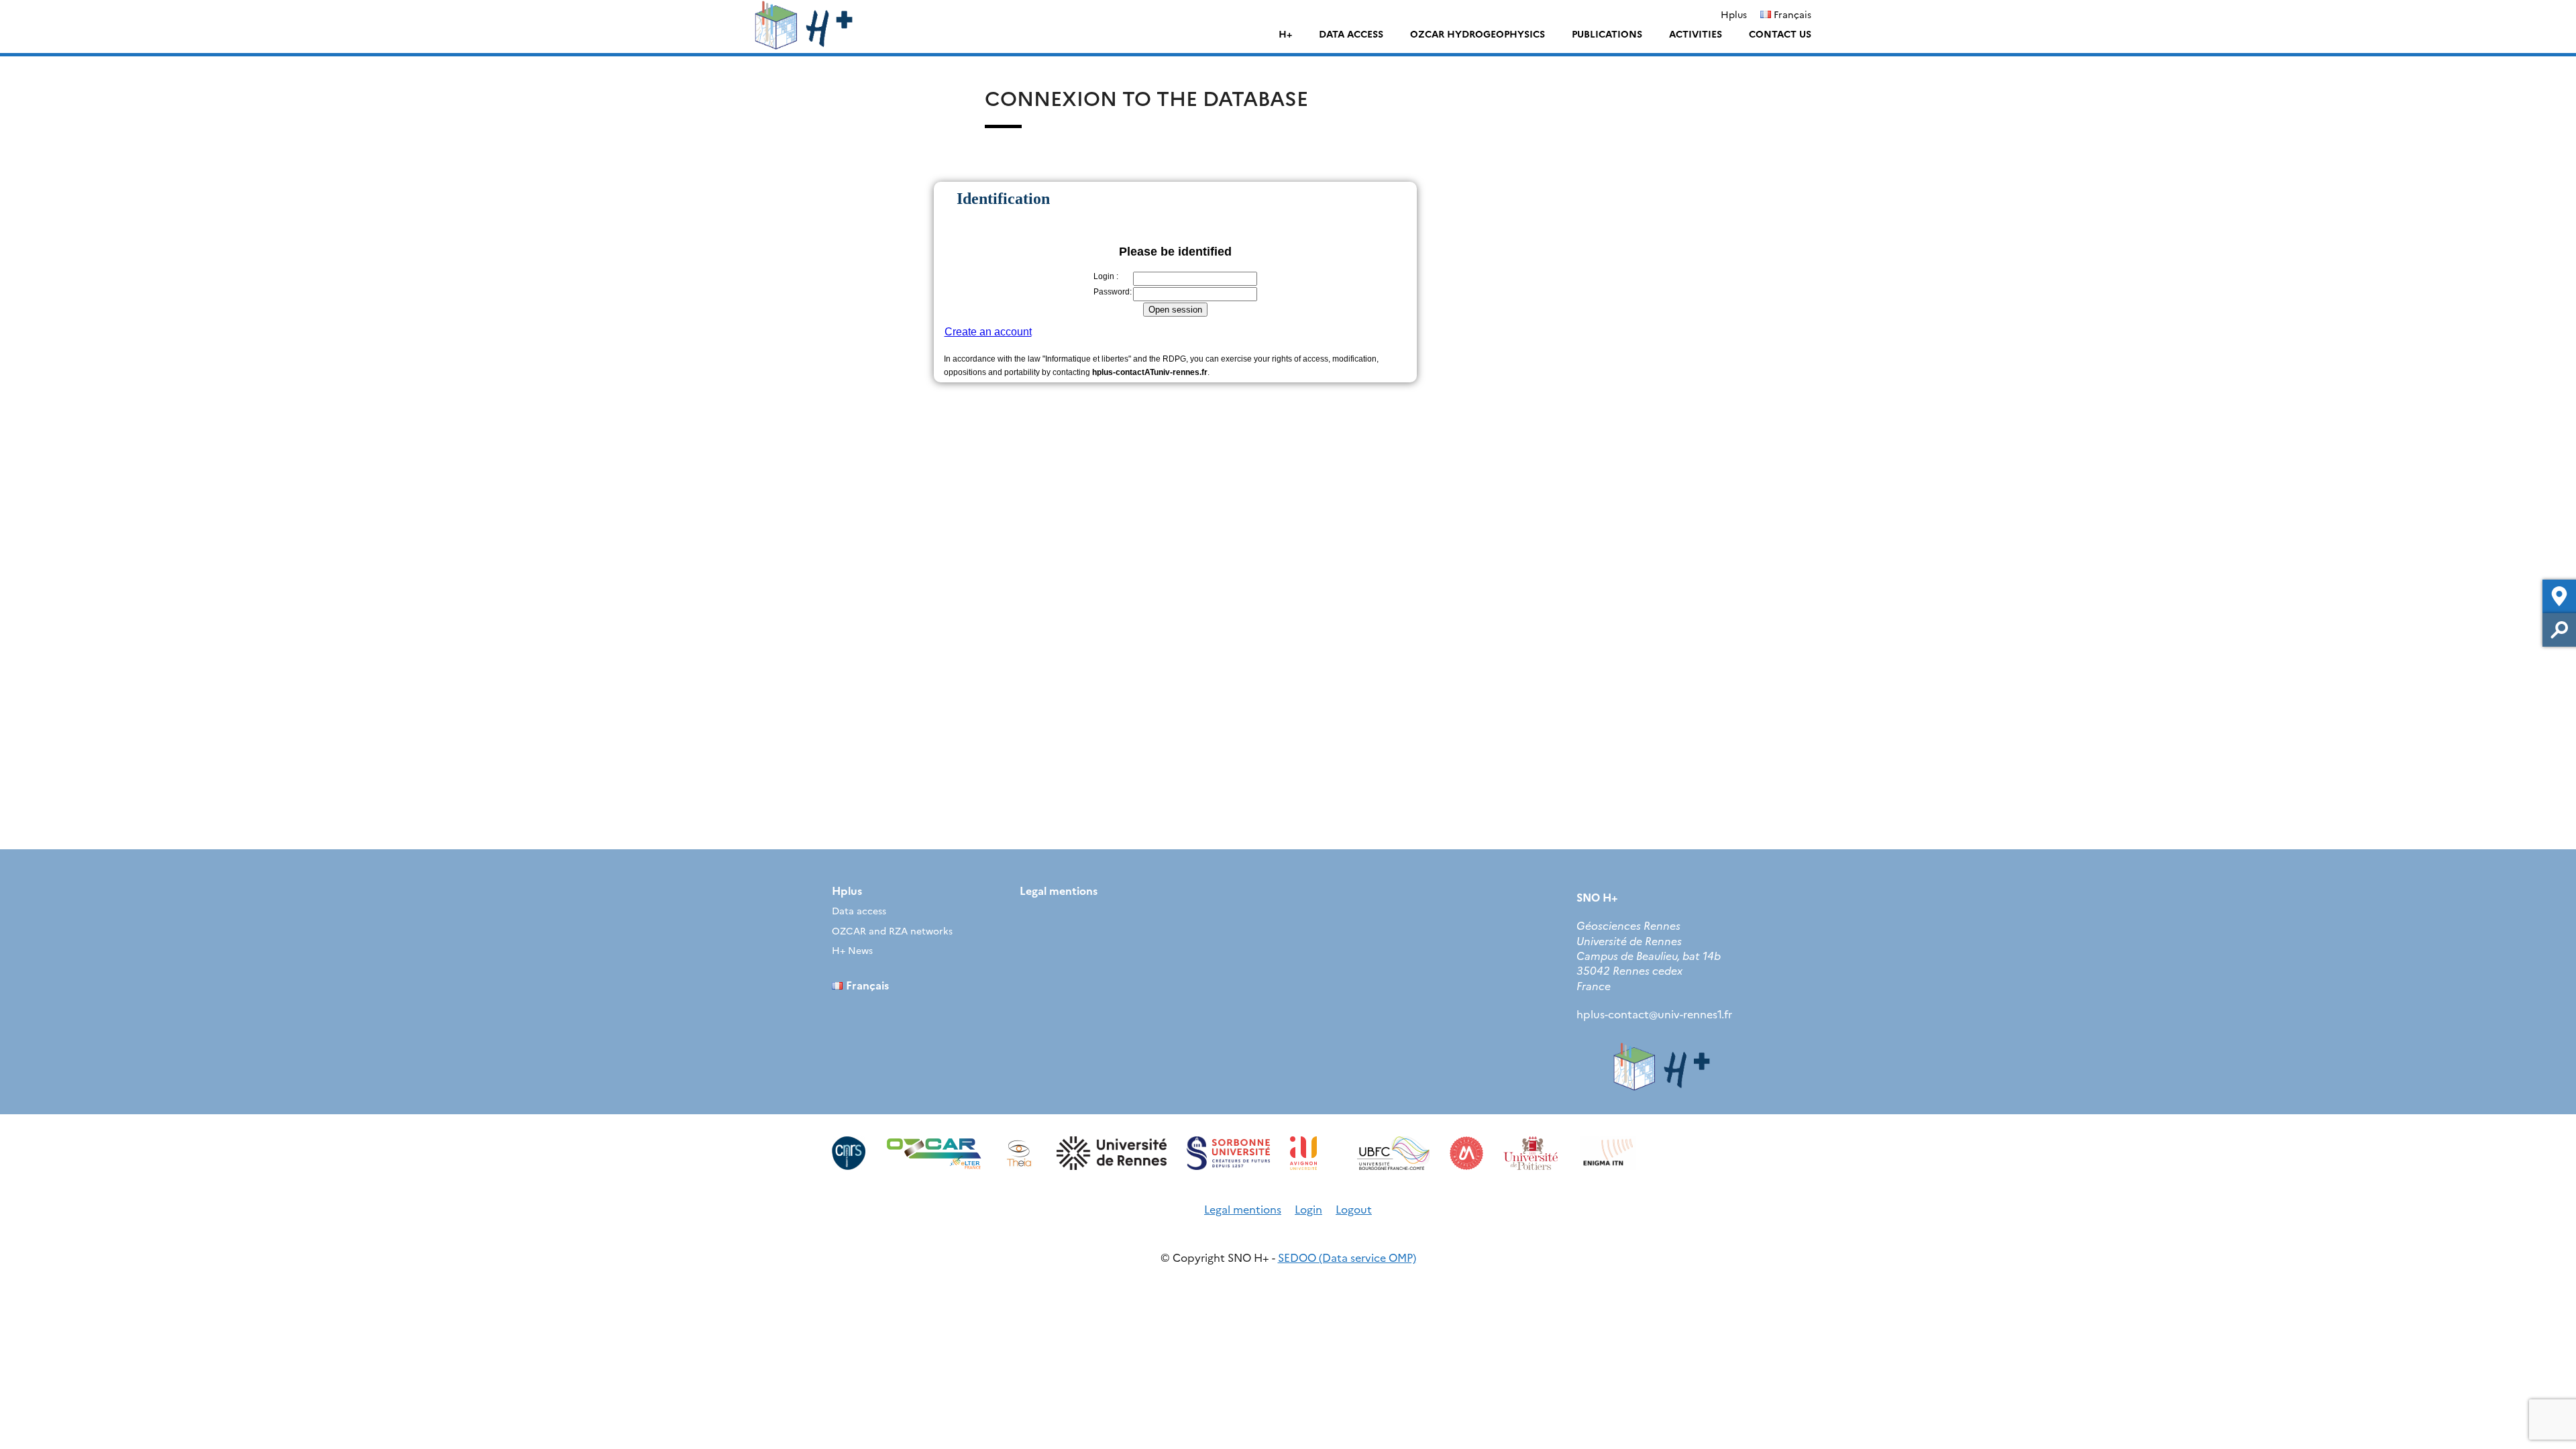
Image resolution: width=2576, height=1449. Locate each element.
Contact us (1780, 34)
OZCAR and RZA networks (892, 930)
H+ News (852, 950)
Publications (1607, 34)
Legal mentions (1059, 890)
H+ (1285, 34)
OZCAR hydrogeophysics (1478, 34)
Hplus (1734, 14)
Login (1308, 1209)
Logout (1354, 1209)
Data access (1351, 34)
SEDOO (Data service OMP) (1347, 1257)
